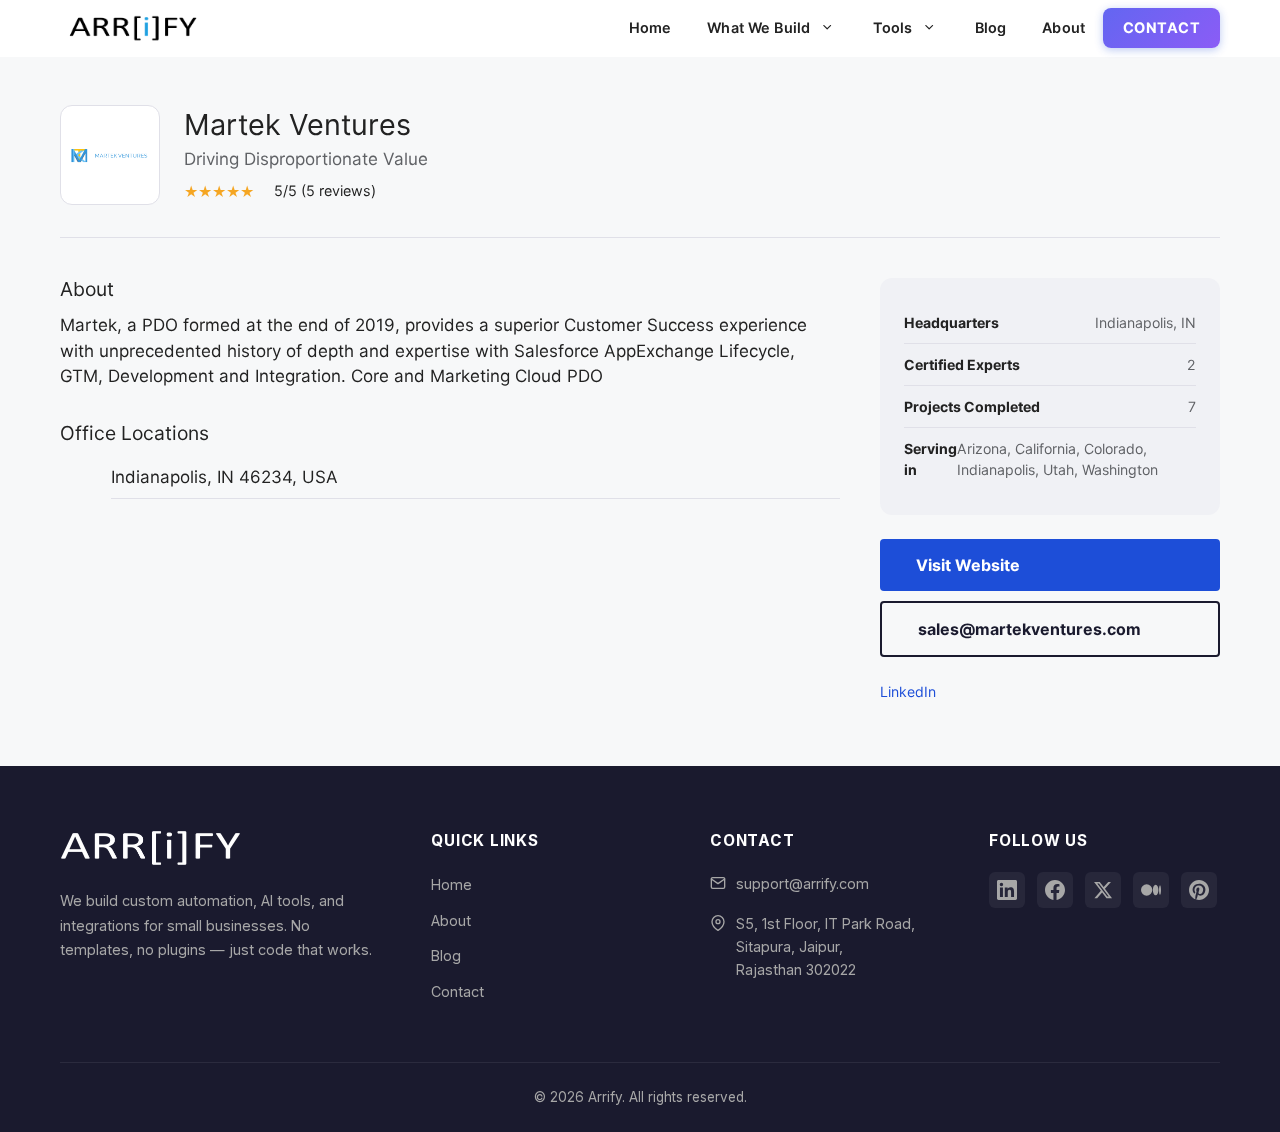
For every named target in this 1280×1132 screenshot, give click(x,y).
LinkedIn (908, 691)
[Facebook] (1055, 890)
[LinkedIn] (1007, 890)
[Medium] (1151, 890)
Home (650, 27)
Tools (893, 27)
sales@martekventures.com (1029, 629)
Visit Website (968, 565)
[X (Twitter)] (1103, 890)
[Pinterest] (1199, 890)
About (1063, 27)
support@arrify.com (802, 883)
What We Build (758, 27)
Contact (1161, 27)
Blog (991, 27)
